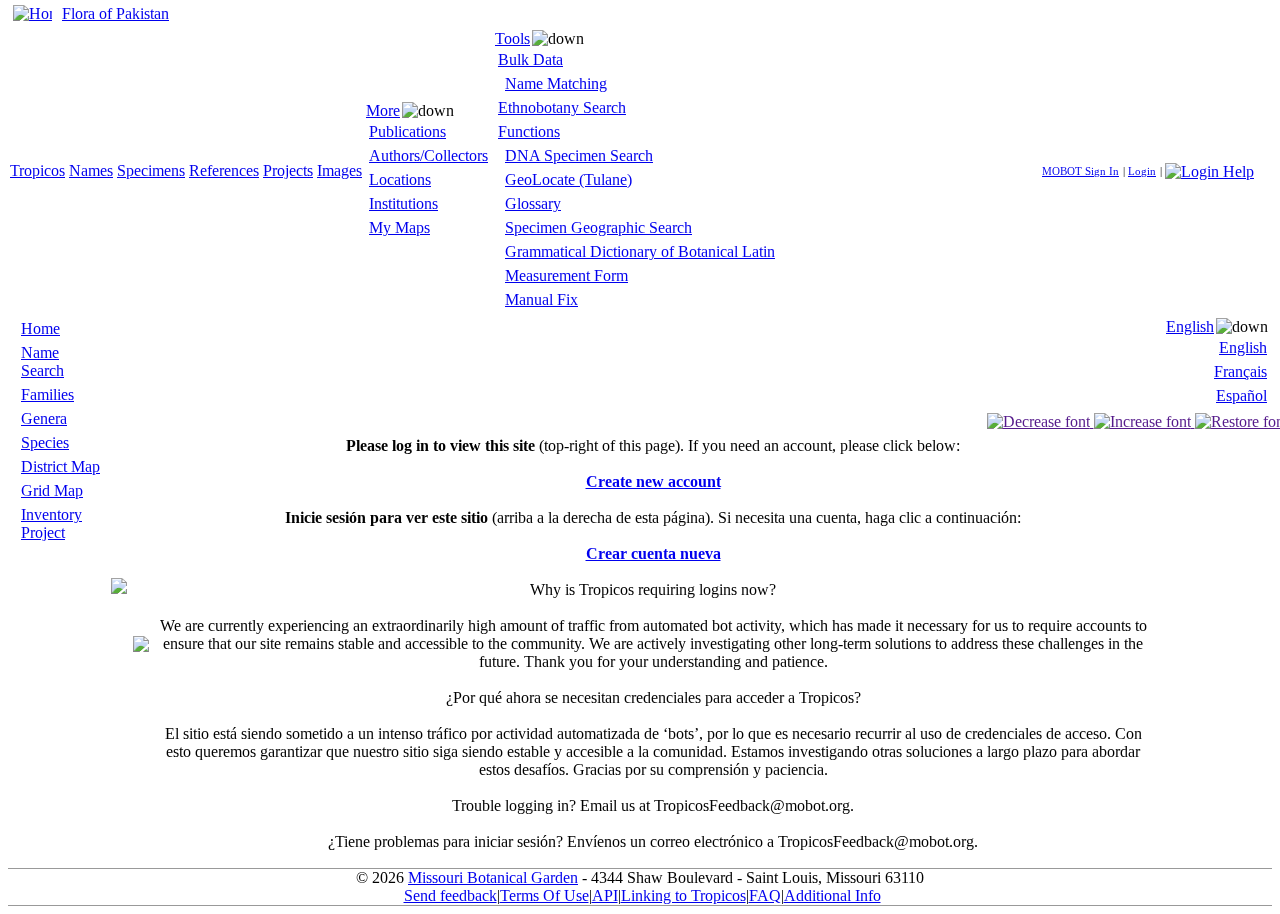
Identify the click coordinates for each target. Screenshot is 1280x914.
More (383, 110)
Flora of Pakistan (115, 13)
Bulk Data (530, 59)
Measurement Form (566, 275)
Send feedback (450, 895)
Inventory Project (51, 523)
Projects (288, 170)
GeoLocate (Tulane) (568, 179)
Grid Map (52, 490)
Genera (44, 418)
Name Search (42, 361)
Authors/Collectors (428, 155)
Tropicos (37, 170)
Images (339, 170)
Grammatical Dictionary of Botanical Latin (640, 251)
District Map (60, 466)
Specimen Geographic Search (598, 227)
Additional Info (832, 895)
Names (91, 170)
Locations (400, 179)
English (1190, 326)
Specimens (151, 170)
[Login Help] (1209, 169)
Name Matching (556, 83)
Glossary (533, 203)
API (605, 895)
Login (1142, 171)
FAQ (765, 895)
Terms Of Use (544, 895)
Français (1240, 371)
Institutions (403, 203)
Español (1241, 395)
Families (47, 394)
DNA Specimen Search (579, 155)
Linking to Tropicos (683, 895)
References (224, 170)
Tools (512, 38)
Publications (407, 131)
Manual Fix (541, 299)
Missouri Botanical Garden (493, 877)
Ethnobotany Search (562, 107)
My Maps (399, 227)
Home (40, 328)
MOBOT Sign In (1080, 171)
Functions (529, 131)
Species (45, 442)
